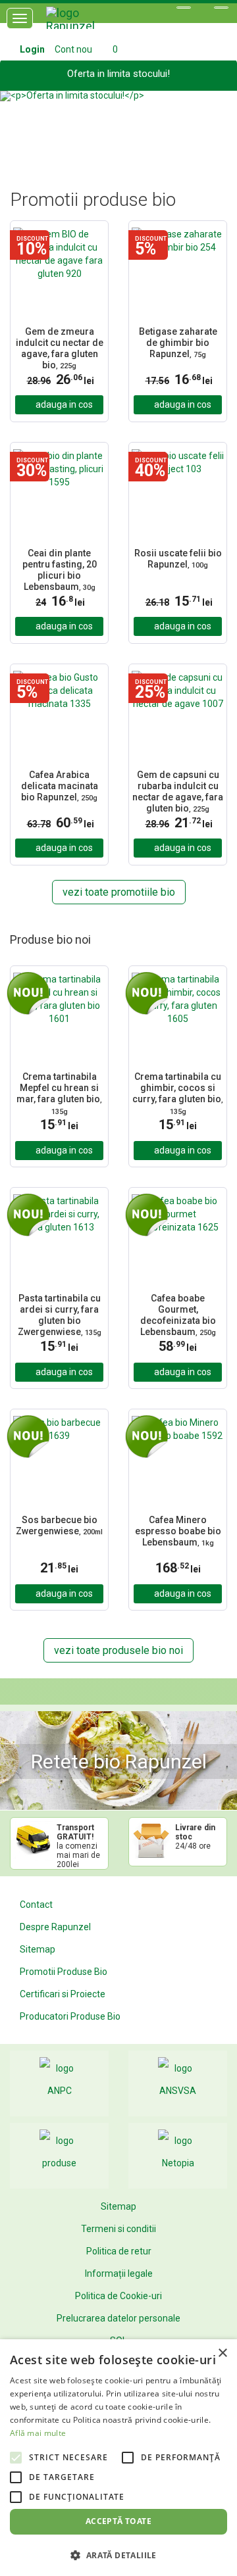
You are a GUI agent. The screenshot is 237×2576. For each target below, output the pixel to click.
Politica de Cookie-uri (118, 2296)
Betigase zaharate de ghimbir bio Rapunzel (178, 343)
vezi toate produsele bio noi (118, 1650)
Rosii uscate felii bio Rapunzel (178, 559)
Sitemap (38, 1949)
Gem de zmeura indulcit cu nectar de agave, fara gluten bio (60, 348)
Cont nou (73, 49)
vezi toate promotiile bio (119, 892)
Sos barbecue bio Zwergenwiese (59, 1525)
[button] (18, 124)
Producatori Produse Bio (70, 2016)
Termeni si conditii (118, 2229)
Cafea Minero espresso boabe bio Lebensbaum (178, 1531)
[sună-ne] (221, 8)
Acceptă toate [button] (118, 2521)
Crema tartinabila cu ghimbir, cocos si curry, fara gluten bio (178, 1093)
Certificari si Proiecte (63, 1994)
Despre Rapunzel (55, 1927)
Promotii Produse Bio (64, 1972)
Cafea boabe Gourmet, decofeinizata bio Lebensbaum (178, 1315)
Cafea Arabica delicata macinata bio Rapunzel (60, 786)
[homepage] (86, 23)
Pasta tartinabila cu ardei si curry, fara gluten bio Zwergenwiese (60, 1315)
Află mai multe (38, 2433)
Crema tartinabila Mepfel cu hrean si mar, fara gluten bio (59, 1093)
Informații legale (119, 2273)
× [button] (222, 2353)
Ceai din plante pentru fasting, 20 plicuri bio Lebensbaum (60, 570)
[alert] (118, 2458)
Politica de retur (119, 2251)
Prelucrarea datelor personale (118, 2318)
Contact (36, 1905)
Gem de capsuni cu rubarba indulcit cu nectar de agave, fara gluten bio (178, 791)
